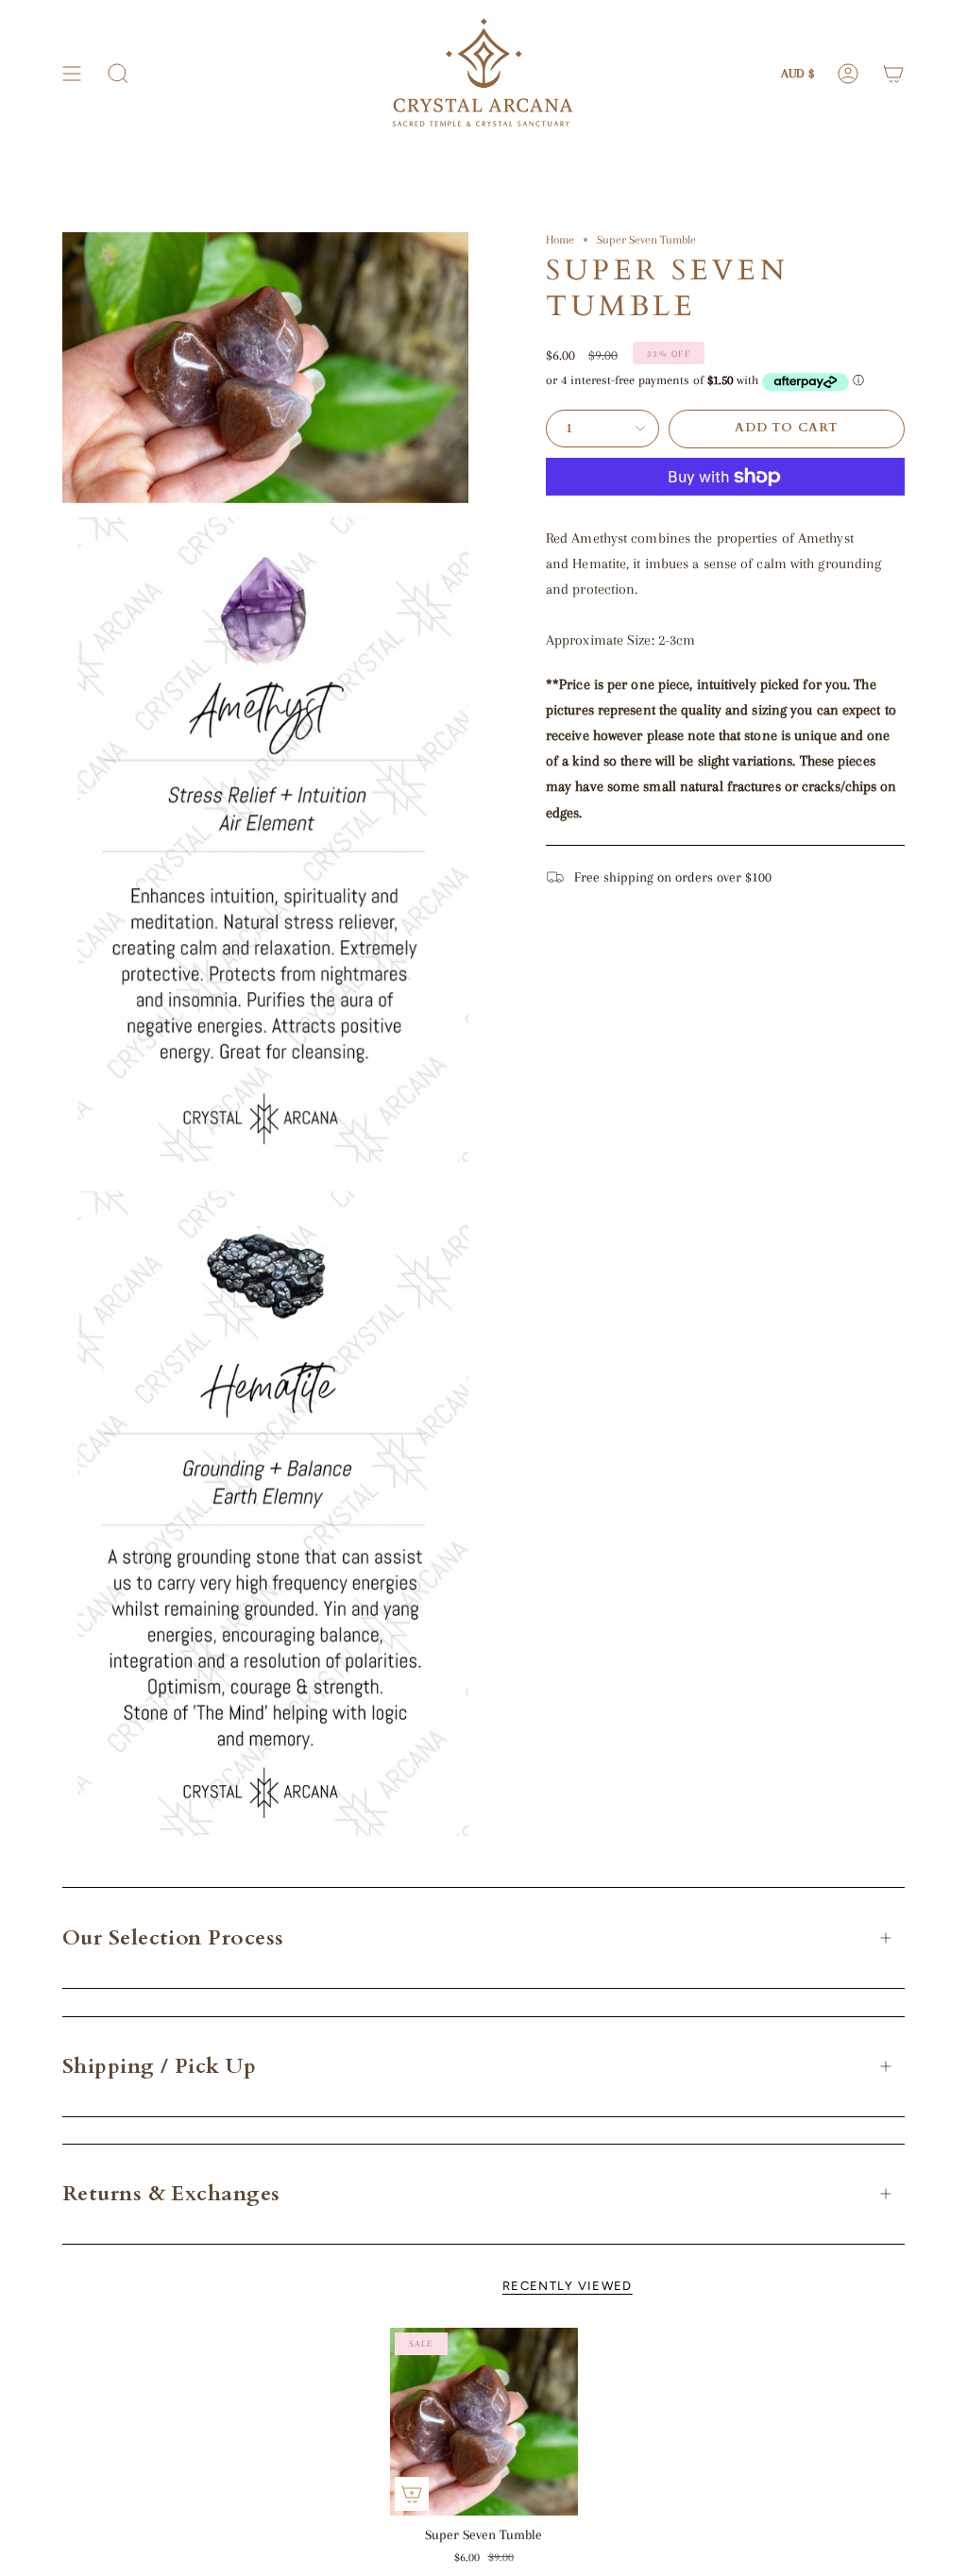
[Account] (848, 74)
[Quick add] (412, 2494)
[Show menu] (72, 74)
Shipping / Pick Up (159, 2066)
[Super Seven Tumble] (484, 2422)
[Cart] (893, 74)
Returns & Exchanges (171, 2194)
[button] (118, 74)
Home (560, 239)
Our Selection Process (173, 1938)
